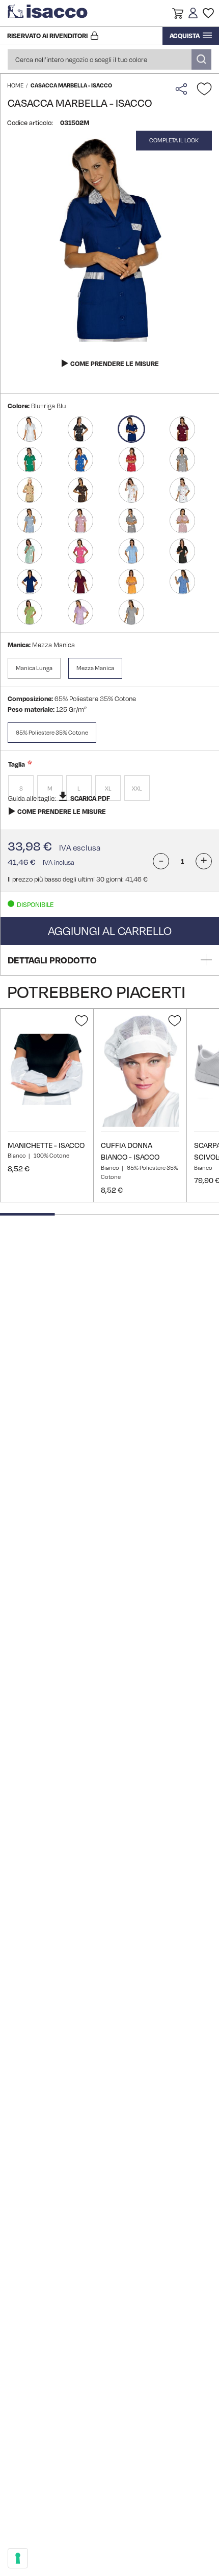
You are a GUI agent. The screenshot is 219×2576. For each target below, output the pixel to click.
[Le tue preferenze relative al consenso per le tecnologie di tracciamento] (18, 2558)
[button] (178, 15)
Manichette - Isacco (46, 1145)
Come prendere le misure (115, 363)
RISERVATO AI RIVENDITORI (47, 36)
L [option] (79, 789)
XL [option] (108, 789)
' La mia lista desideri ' (208, 13)
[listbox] (110, 789)
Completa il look (174, 140)
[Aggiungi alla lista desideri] (204, 89)
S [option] (21, 789)
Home (15, 85)
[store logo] (48, 13)
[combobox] (109, 59)
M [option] (50, 789)
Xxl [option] (137, 789)
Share (184, 89)
